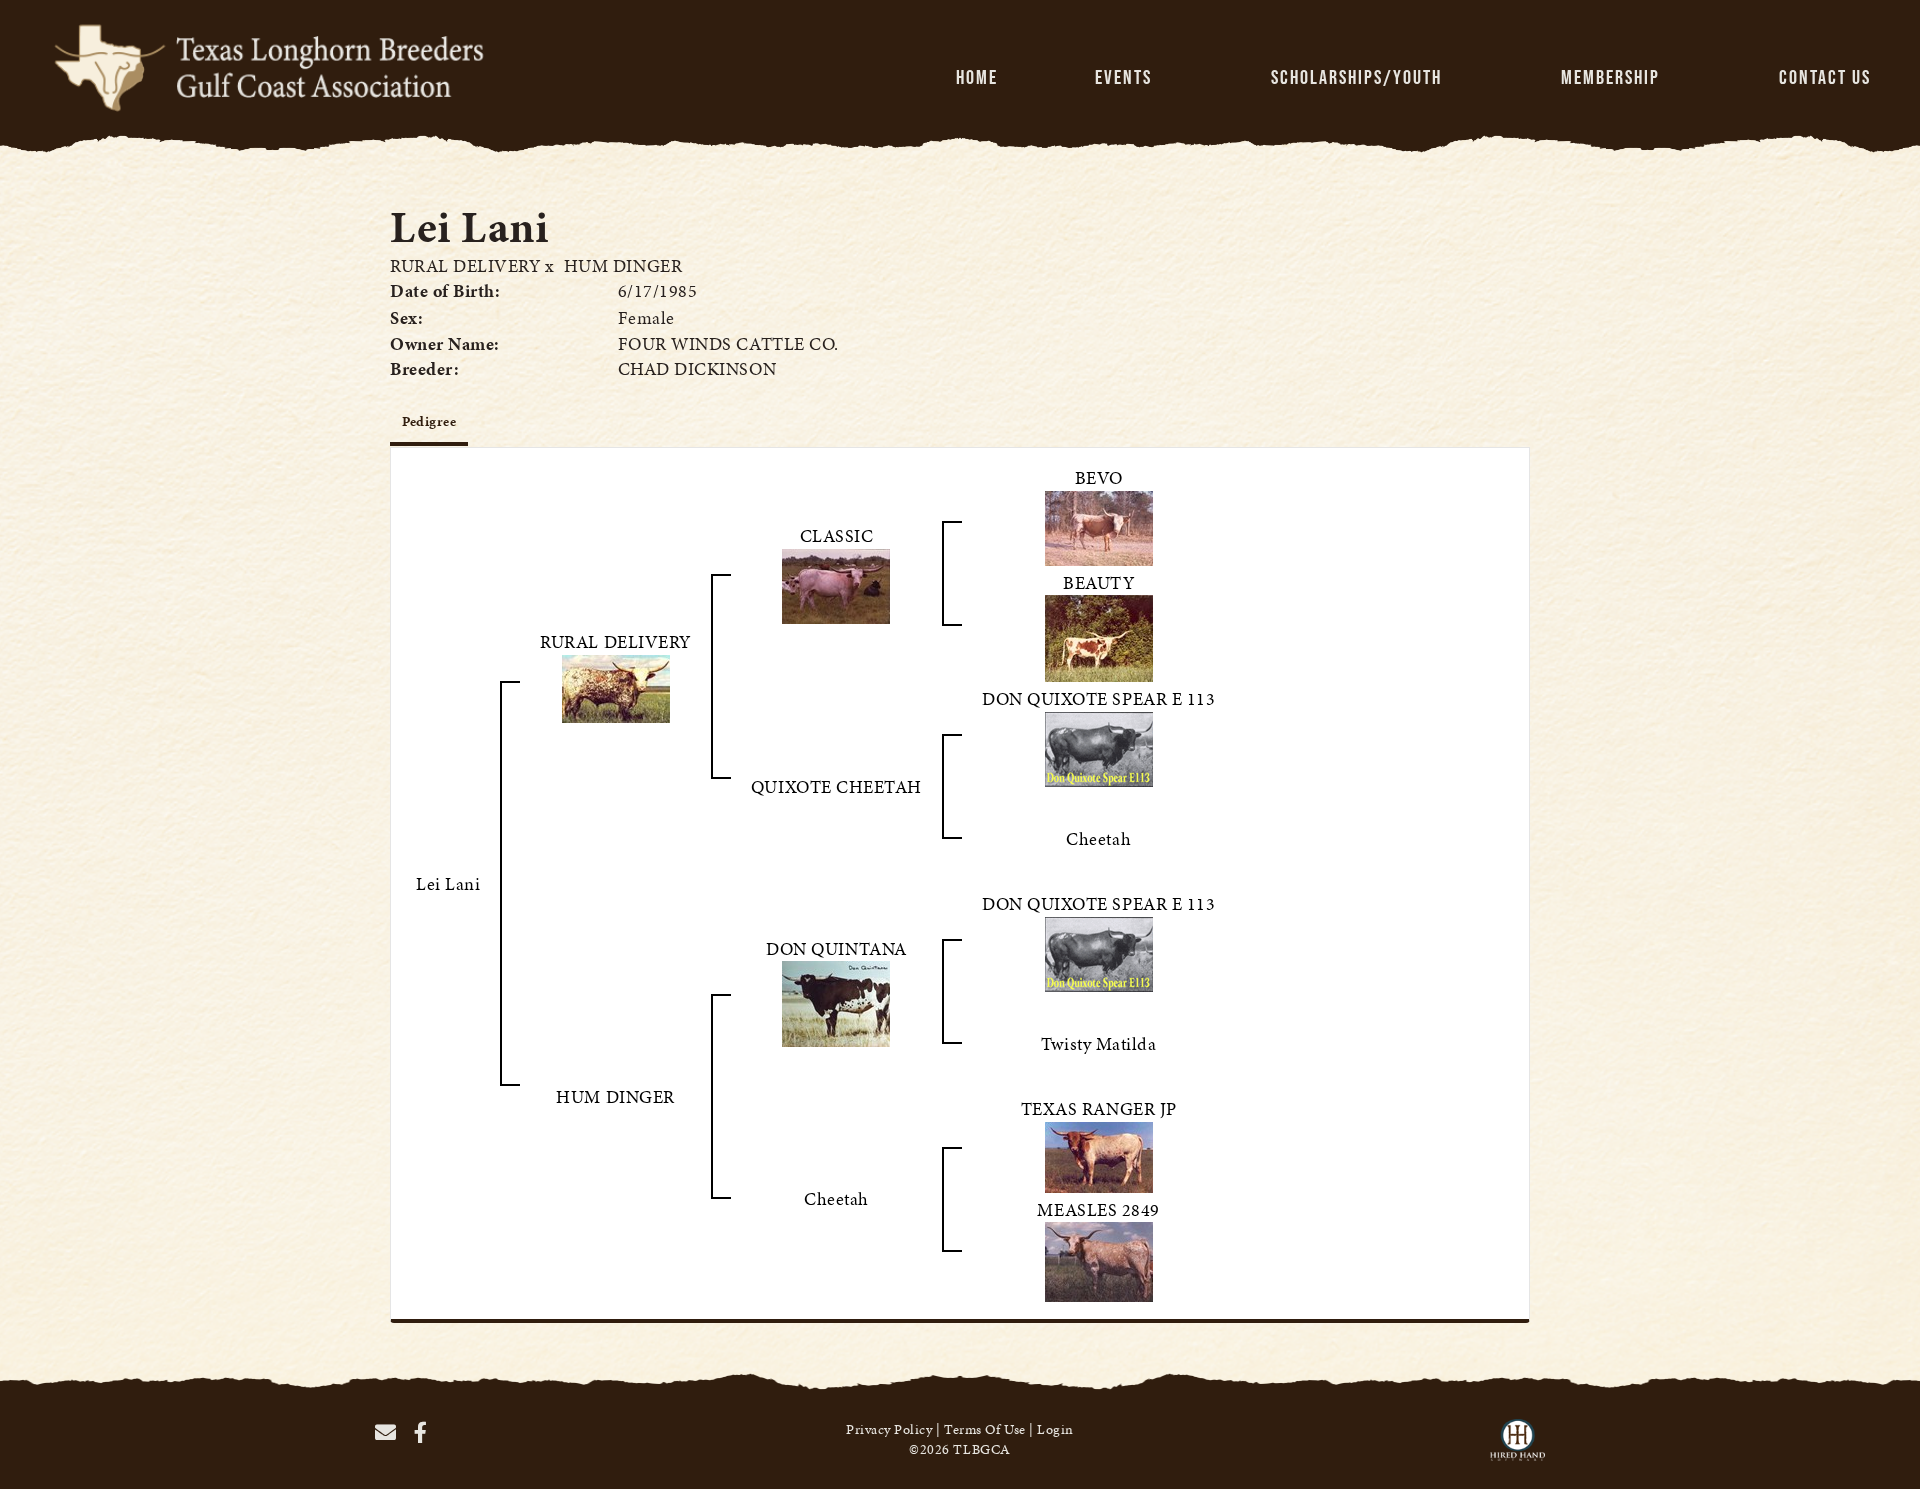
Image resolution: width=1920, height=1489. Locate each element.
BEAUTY (1098, 582)
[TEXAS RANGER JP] (1099, 1154)
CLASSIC (837, 535)
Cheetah (1098, 838)
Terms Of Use (984, 1429)
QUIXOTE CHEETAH (836, 786)
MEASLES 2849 (1098, 1209)
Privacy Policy (889, 1429)
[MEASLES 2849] (1099, 1259)
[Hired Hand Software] (1517, 1449)
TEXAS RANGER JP (1099, 1108)
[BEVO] (1099, 525)
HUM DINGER (623, 265)
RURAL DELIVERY (465, 265)
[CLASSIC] (836, 584)
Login (1055, 1429)
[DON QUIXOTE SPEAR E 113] (1099, 747)
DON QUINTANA (836, 948)
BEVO (1099, 477)
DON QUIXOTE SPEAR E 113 (1098, 698)
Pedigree (429, 421)
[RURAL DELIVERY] (616, 686)
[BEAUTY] (1099, 636)
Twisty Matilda (1099, 1043)
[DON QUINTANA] (836, 1001)
